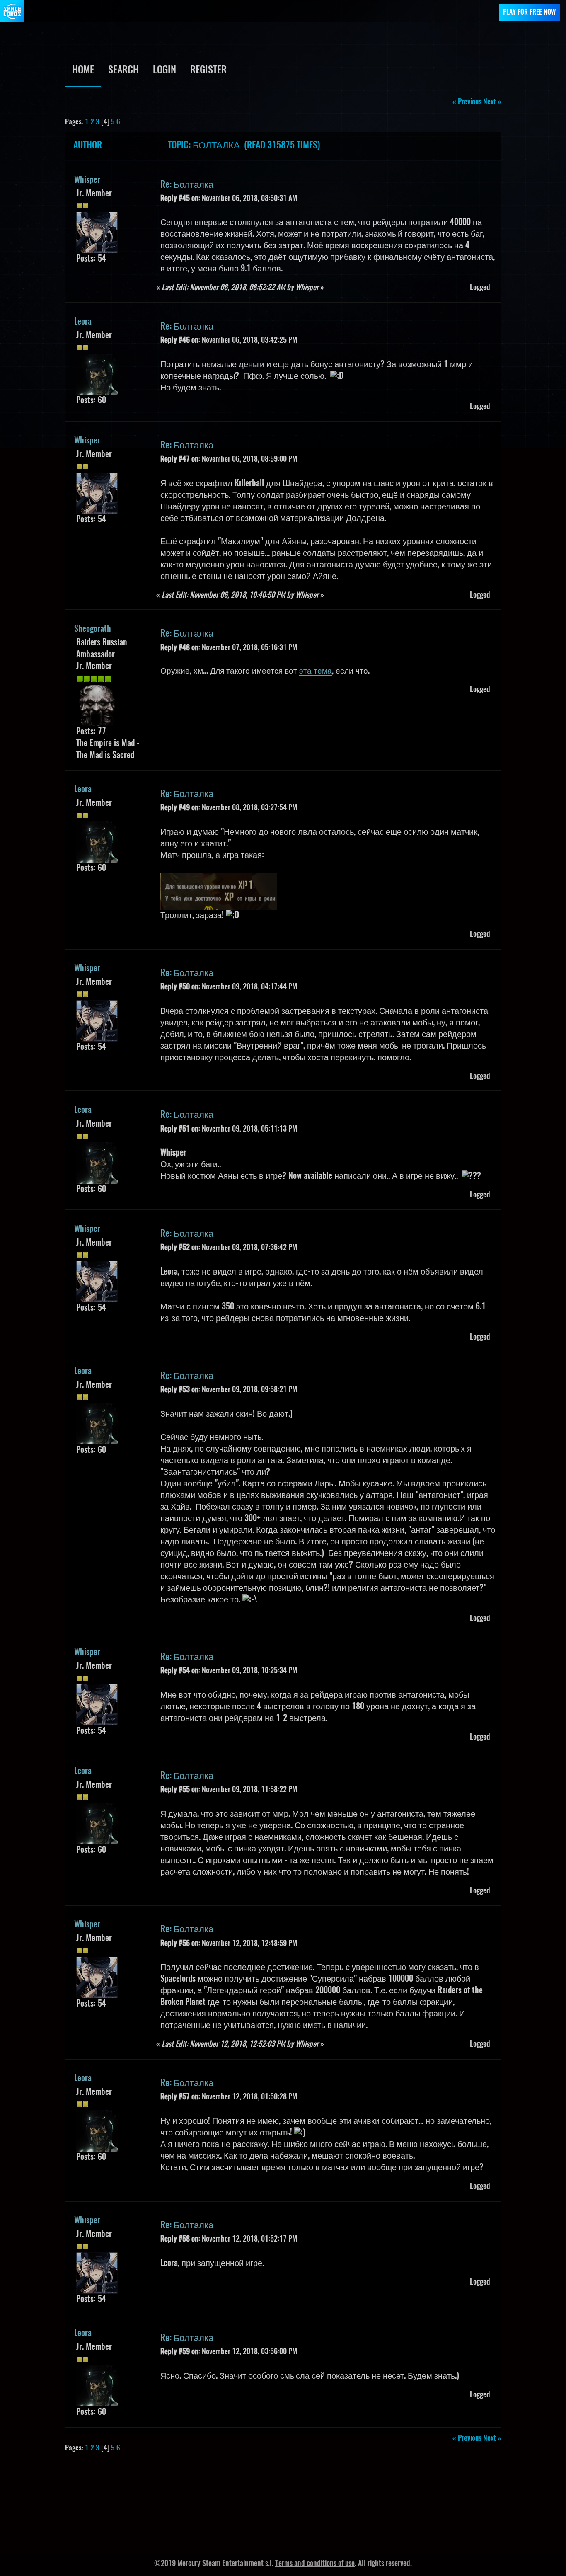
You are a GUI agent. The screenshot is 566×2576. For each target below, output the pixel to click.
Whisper (87, 180)
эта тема (316, 671)
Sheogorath (93, 629)
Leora (83, 322)
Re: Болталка (187, 185)
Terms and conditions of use (315, 2564)
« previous (467, 102)
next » (492, 102)
